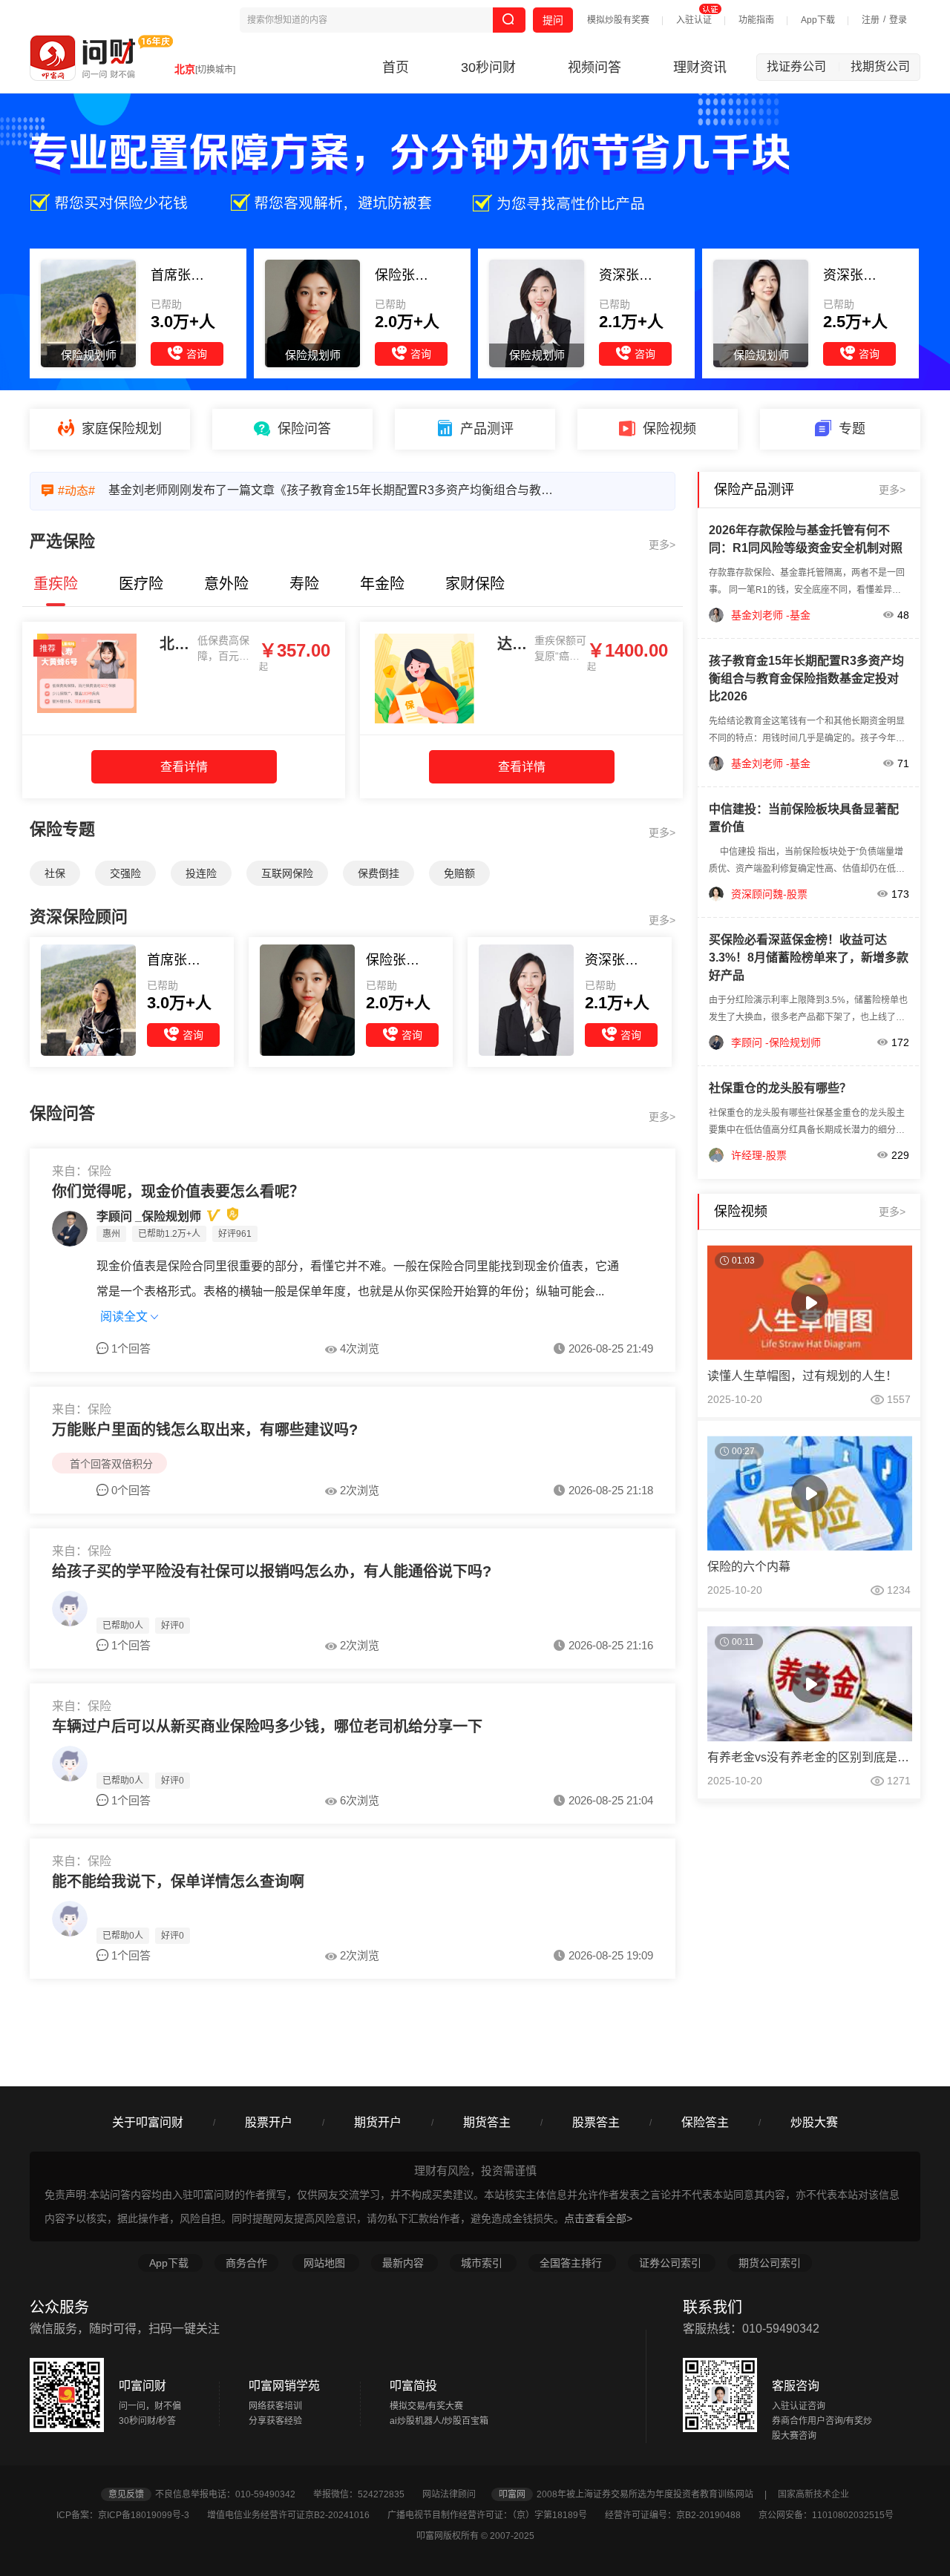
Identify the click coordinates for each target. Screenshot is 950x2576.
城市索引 (483, 2263)
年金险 (382, 584)
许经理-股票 (759, 1155)
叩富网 (512, 2494)
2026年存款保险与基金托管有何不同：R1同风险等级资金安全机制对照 (806, 539)
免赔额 (459, 873)
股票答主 (596, 2122)
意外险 (226, 584)
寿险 (304, 584)
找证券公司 (803, 66)
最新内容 (404, 2263)
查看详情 (184, 767)
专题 (852, 429)
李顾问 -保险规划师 (776, 1042)
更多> (662, 545)
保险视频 (669, 429)
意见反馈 (126, 2494)
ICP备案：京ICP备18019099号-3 (131, 2515)
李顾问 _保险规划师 (149, 1216)
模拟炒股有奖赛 (618, 20)
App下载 (818, 20)
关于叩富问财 (148, 2122)
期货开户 (378, 2122)
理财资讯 (700, 68)
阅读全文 (125, 1317)
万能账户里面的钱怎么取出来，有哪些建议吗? (205, 1430)
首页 (396, 68)
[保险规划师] (88, 1000)
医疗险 (141, 584)
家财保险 (475, 584)
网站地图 (326, 2263)
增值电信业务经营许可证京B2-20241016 (296, 2515)
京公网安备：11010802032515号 (826, 2515)
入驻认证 (694, 20)
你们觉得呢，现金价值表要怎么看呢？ (178, 1192)
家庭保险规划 (122, 429)
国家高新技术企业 (813, 2494)
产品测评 (487, 429)
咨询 (197, 354)
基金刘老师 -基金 (771, 615)
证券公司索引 (672, 2263)
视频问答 (594, 68)
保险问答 (304, 429)
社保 (55, 873)
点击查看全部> (598, 2218)
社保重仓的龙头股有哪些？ (780, 1088)
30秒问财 (488, 68)
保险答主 (705, 2122)
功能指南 (756, 20)
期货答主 (487, 2122)
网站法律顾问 (456, 2494)
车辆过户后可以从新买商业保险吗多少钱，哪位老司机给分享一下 (267, 1726)
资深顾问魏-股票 (769, 894)
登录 (898, 20)
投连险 (201, 873)
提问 (553, 20)
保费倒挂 (379, 873)
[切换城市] (215, 70)
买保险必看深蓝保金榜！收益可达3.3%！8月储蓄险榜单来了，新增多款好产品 (809, 957)
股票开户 (269, 2122)
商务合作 (246, 2263)
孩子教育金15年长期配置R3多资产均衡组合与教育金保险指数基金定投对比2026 (806, 678)
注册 (871, 20)
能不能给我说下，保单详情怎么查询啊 (178, 1882)
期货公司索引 (770, 2263)
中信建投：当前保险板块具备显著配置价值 (804, 818)
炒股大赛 (814, 2122)
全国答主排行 (572, 2263)
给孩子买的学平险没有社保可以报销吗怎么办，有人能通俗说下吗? (272, 1571)
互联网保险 (287, 873)
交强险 (125, 873)
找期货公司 (880, 66)
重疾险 (56, 584)
